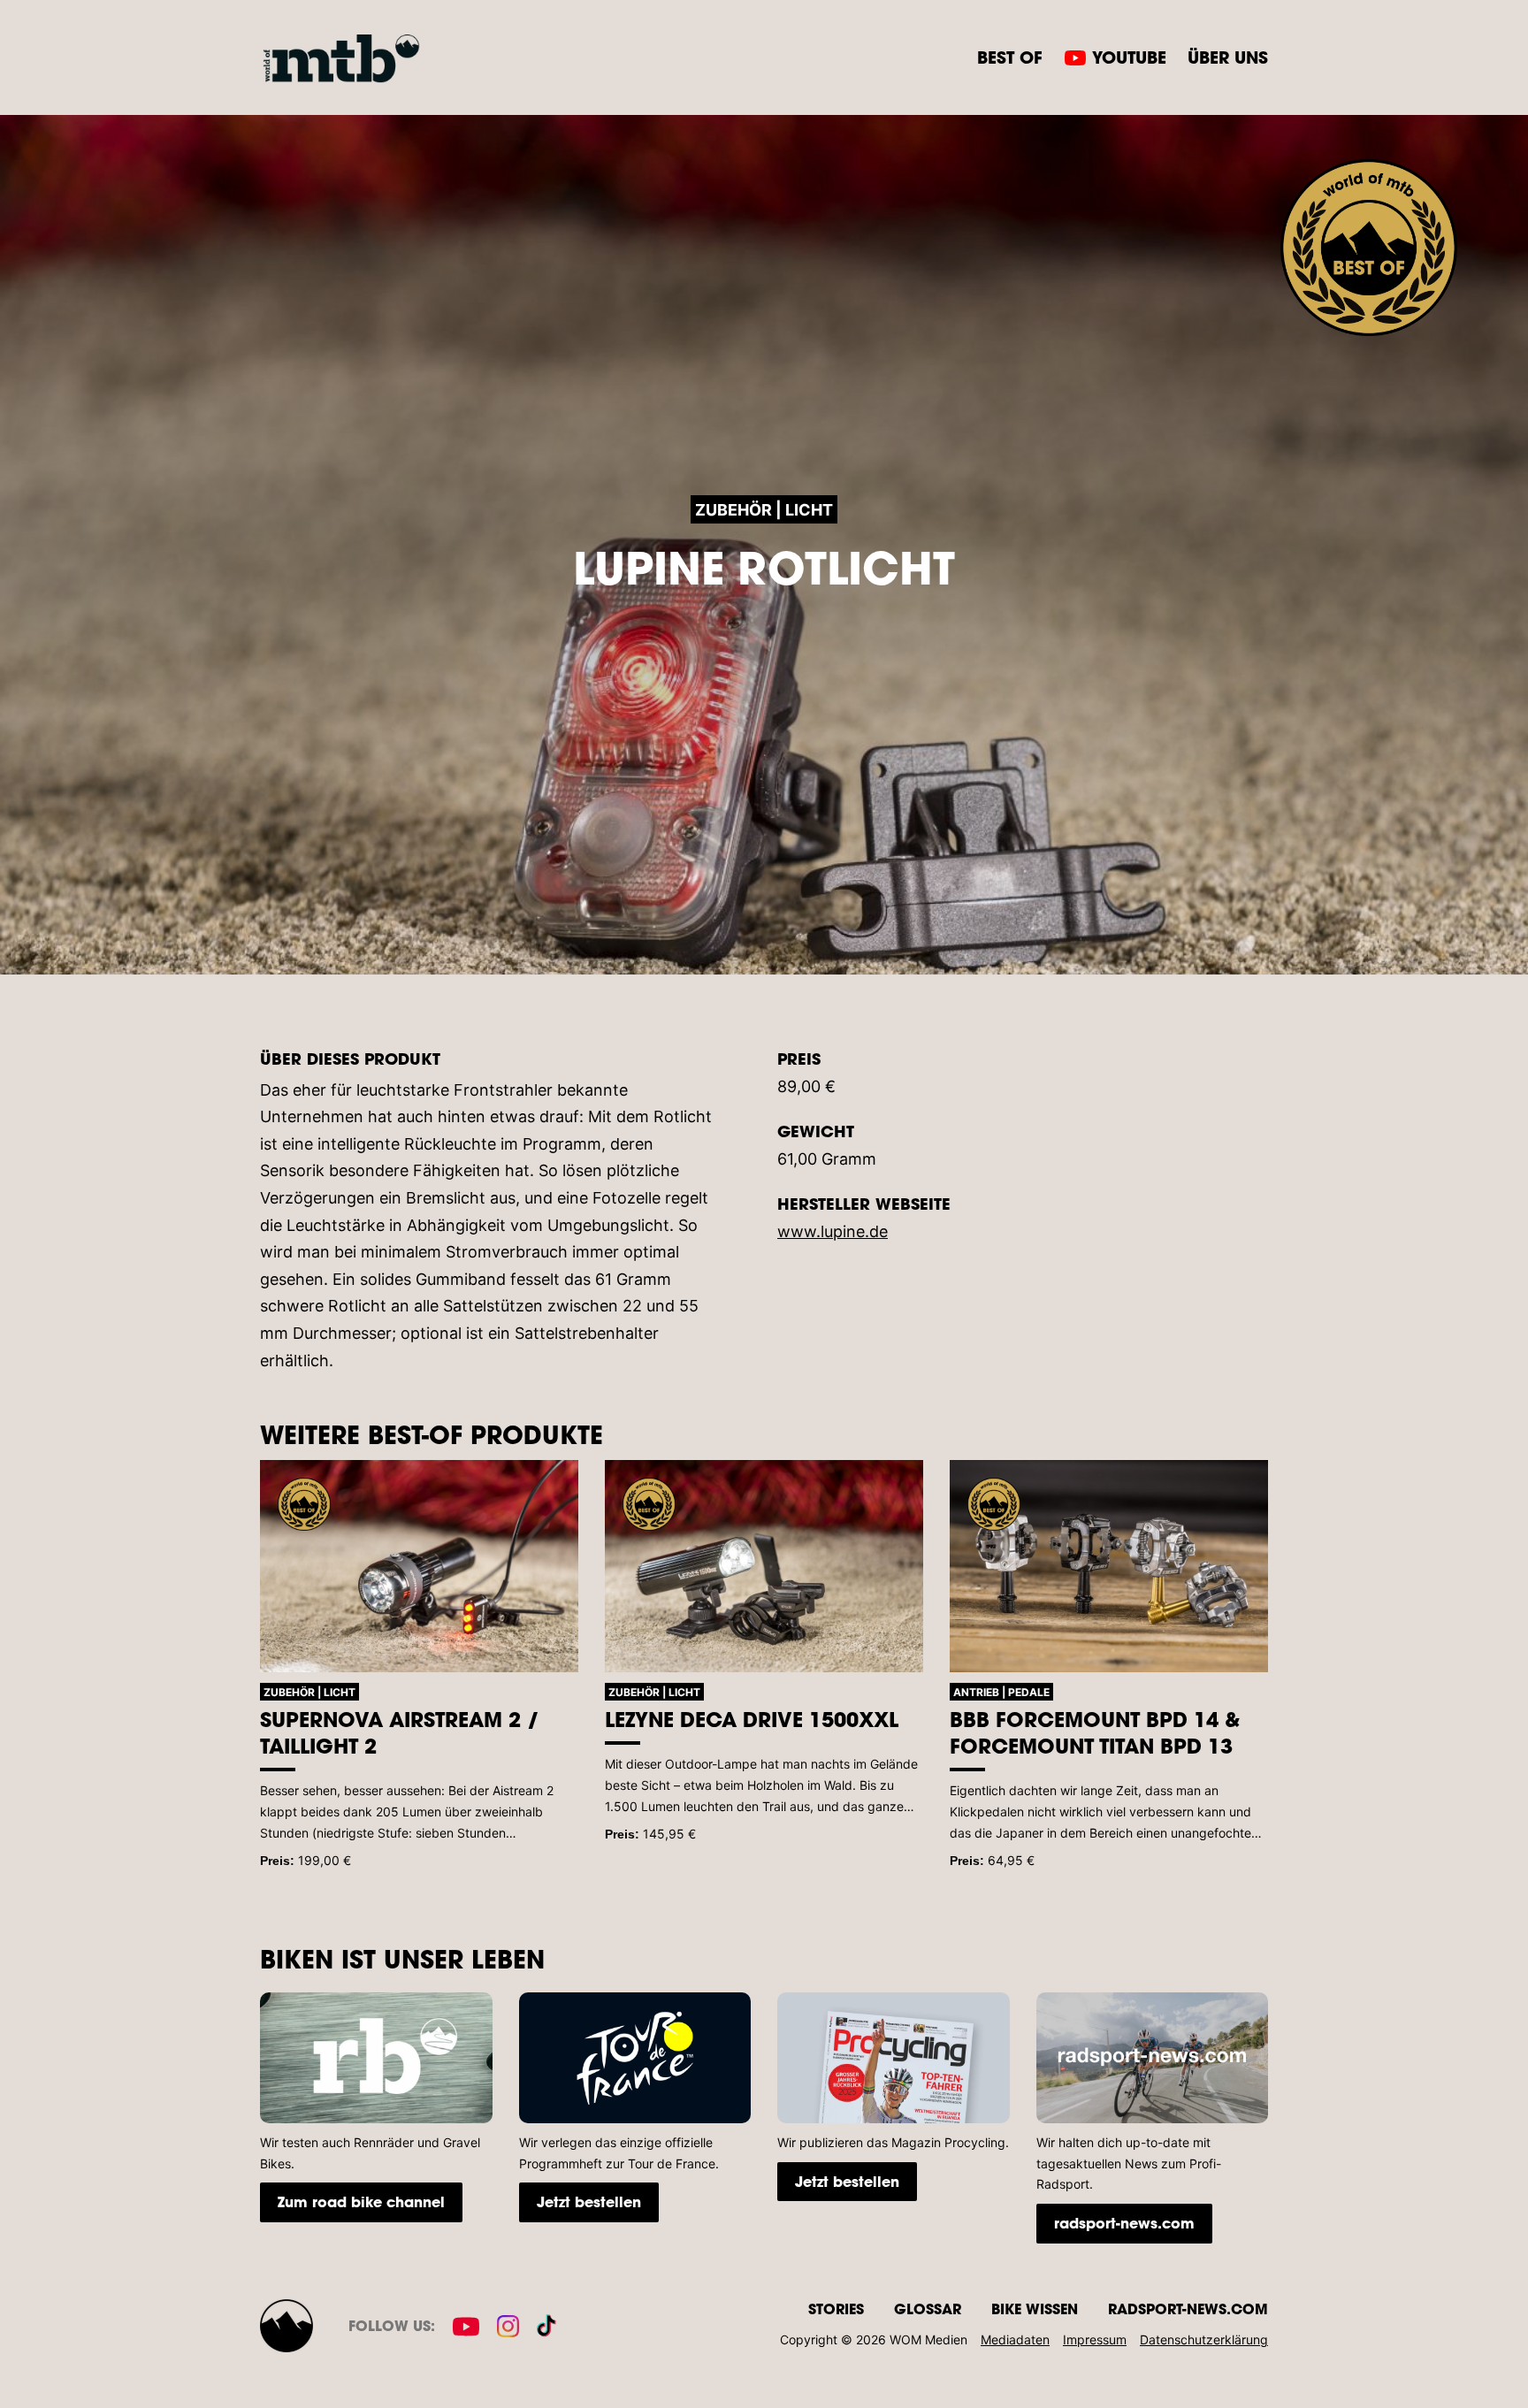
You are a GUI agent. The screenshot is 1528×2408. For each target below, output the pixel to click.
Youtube (1129, 57)
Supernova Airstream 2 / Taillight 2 (400, 1732)
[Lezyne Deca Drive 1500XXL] (764, 1566)
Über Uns (1228, 57)
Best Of (1010, 57)
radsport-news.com (1124, 2223)
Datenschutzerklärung (1204, 2339)
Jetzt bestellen (589, 2202)
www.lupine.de (833, 1231)
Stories (836, 2309)
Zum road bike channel (361, 2202)
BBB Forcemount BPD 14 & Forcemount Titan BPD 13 (1095, 1732)
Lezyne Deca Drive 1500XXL (752, 1719)
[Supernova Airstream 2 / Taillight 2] (419, 1566)
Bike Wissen (1035, 2309)
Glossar (928, 2309)
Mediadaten (1015, 2339)
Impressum (1095, 2339)
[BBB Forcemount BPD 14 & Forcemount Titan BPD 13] (1109, 1566)
